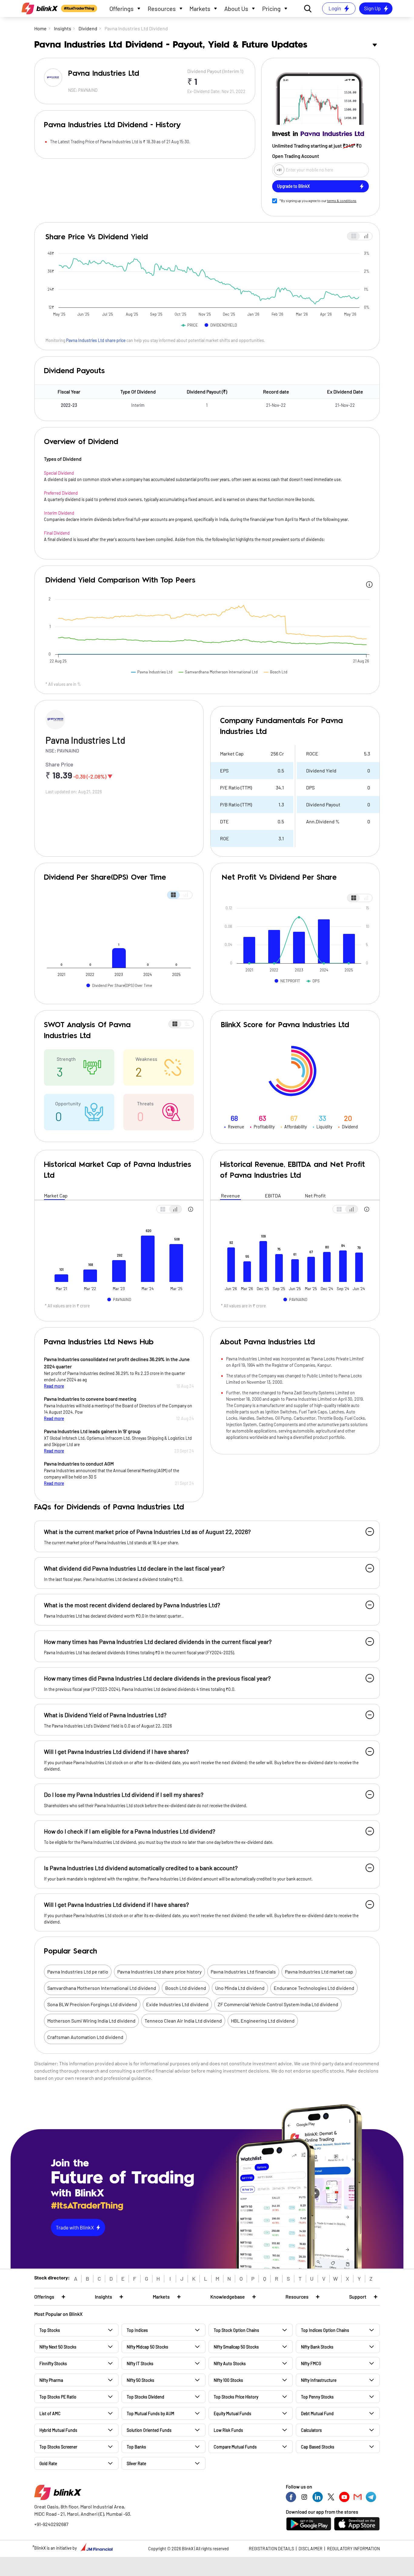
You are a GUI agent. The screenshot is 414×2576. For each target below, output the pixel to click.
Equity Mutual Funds (232, 2413)
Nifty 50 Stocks (140, 2380)
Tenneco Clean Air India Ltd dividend (183, 2021)
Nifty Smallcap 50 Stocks (236, 2347)
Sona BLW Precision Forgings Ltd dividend (92, 2004)
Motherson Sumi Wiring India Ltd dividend (91, 2021)
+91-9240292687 (51, 2524)
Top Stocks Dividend (145, 2397)
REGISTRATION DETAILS (271, 2549)
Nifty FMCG (311, 2364)
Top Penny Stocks (317, 2397)
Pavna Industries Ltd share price (96, 340)
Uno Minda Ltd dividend (240, 1988)
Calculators (311, 2430)
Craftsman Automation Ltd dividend (85, 2037)
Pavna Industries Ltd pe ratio (78, 1972)
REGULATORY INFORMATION (353, 2549)
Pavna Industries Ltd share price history (159, 1972)
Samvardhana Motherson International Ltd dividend (102, 1988)
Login (335, 8)
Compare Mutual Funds (235, 2447)
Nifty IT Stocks (140, 2364)
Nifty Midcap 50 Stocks (147, 2347)
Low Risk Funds (228, 2430)
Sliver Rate (136, 2463)
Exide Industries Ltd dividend (177, 2004)
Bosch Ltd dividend (186, 1988)
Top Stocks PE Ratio (58, 2397)
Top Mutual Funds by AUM (150, 2413)
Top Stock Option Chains (236, 2330)
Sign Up (372, 8)
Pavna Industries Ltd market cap (319, 1972)
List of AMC (50, 2413)
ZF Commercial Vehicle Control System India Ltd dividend (278, 2004)
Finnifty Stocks (53, 2364)
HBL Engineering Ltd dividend (263, 2021)
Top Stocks (50, 2330)
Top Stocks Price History (236, 2397)
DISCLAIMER (310, 2549)
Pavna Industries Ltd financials (243, 1972)
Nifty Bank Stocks (317, 2347)
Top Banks (136, 2447)
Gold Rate (48, 2463)
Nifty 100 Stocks (228, 2380)
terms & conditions (342, 201)
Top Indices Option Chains (325, 2330)
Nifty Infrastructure (319, 2380)
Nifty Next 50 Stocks (58, 2347)
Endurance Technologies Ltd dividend (314, 1988)
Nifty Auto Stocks (230, 2364)
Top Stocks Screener (58, 2447)
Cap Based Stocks (318, 2447)
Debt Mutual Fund (317, 2413)
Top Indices (137, 2330)
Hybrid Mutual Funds (58, 2430)
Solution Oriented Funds (149, 2430)
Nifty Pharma (51, 2380)
